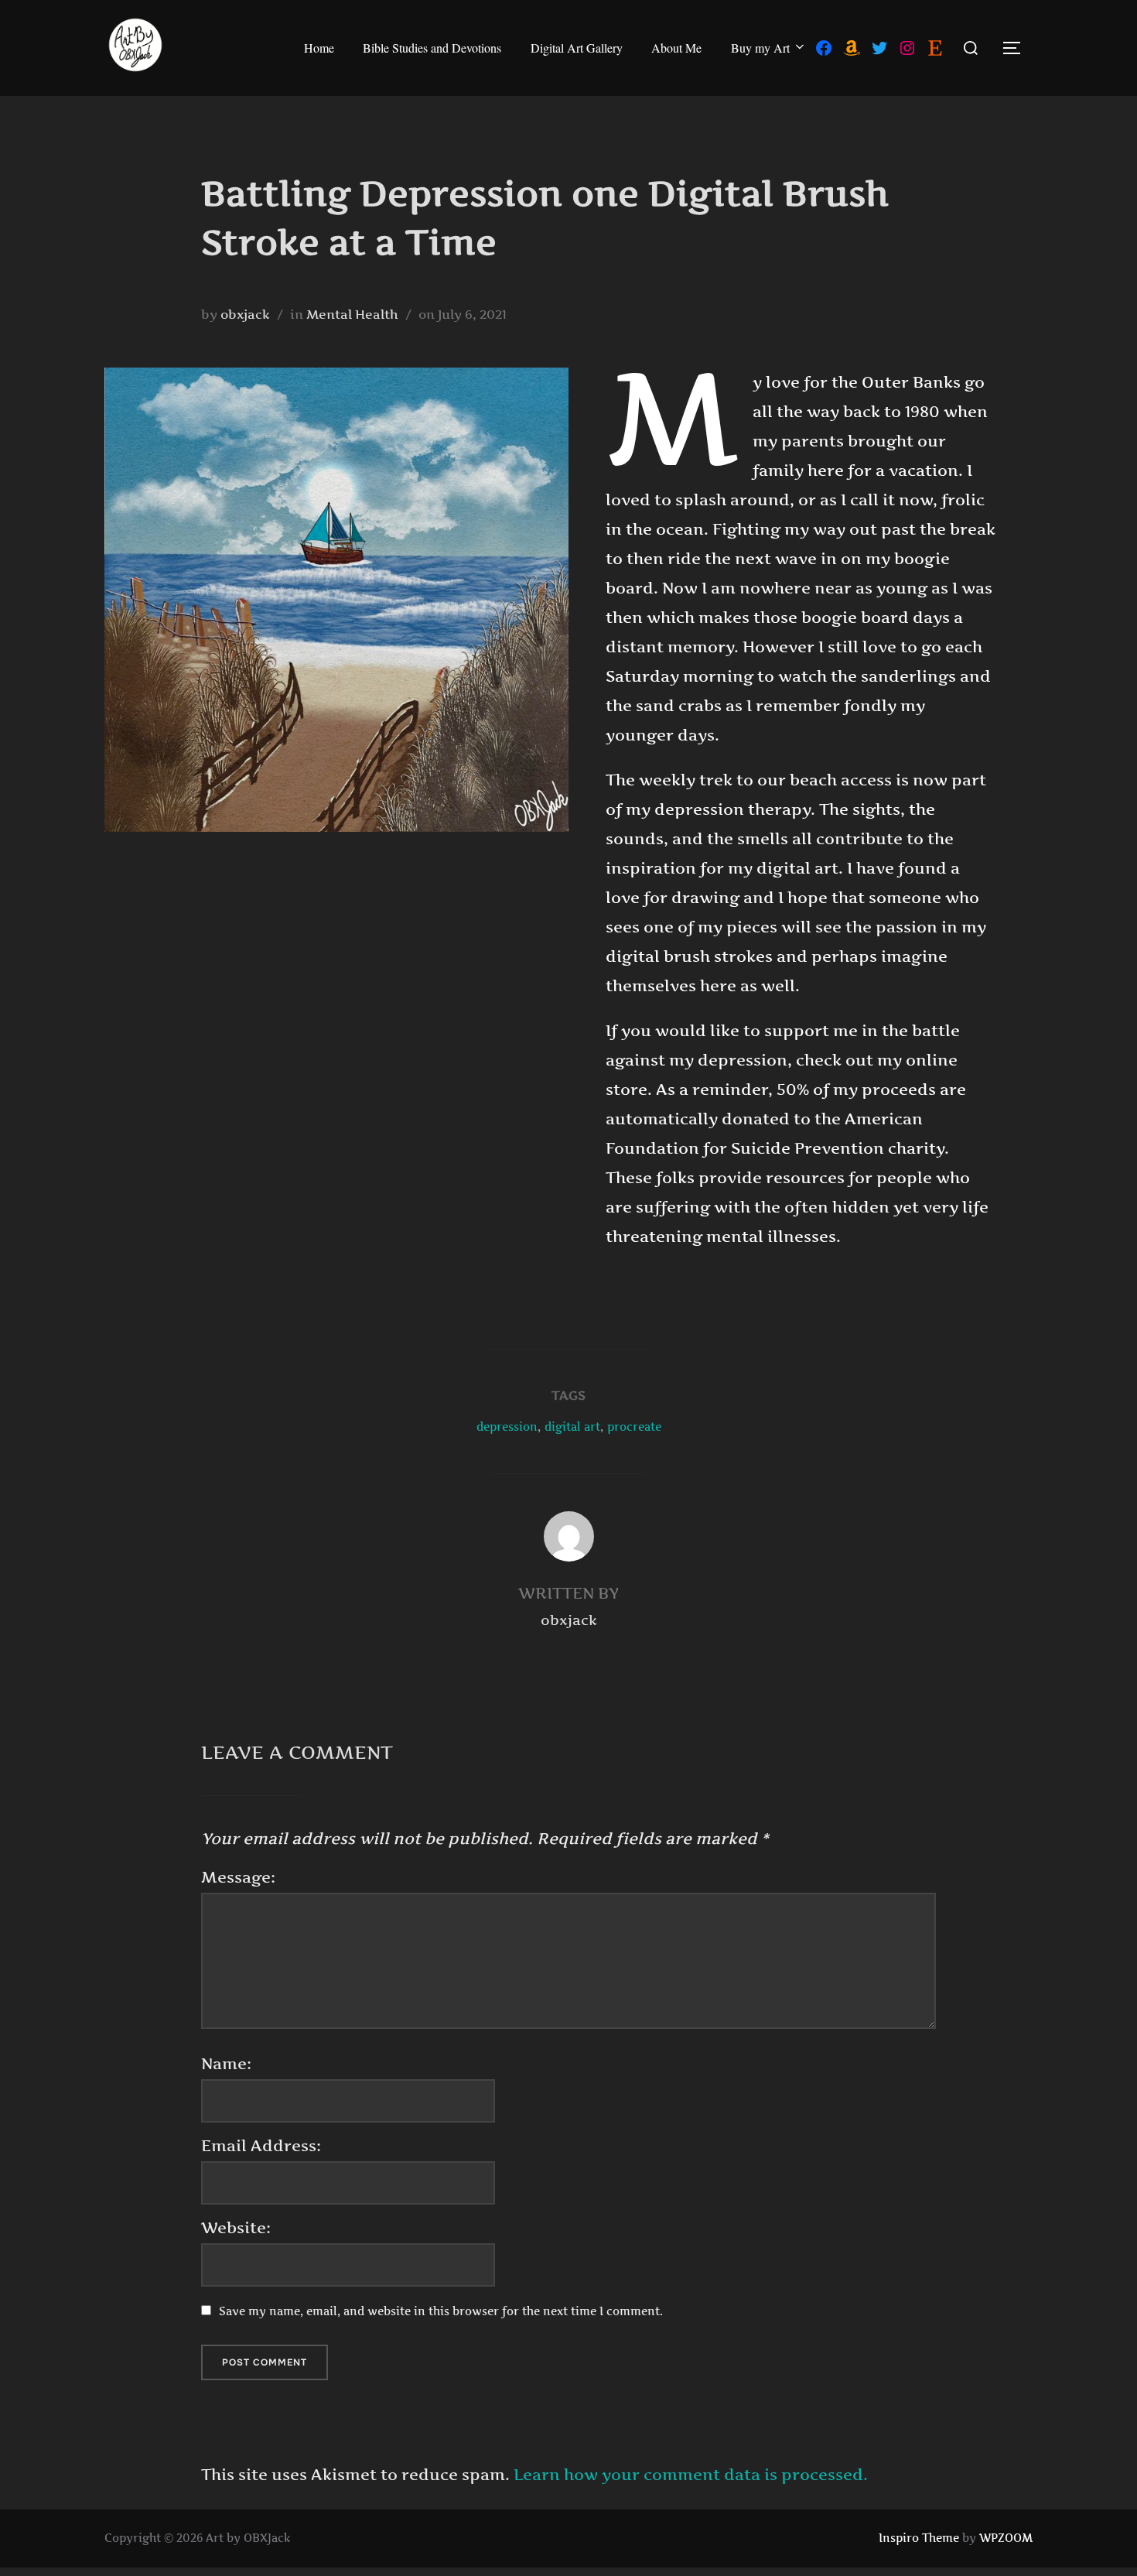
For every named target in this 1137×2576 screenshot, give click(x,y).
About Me (676, 48)
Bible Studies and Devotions (432, 48)
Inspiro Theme (919, 2538)
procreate (634, 1427)
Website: (236, 2228)
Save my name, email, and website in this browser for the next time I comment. (441, 2311)
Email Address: (261, 2146)
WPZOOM (1006, 2538)
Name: (226, 2064)
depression (507, 1427)
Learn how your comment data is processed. (691, 2475)
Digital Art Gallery (577, 48)
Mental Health (352, 314)
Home (319, 48)
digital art (572, 1427)
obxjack (245, 314)
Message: (238, 1877)
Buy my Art (760, 48)
